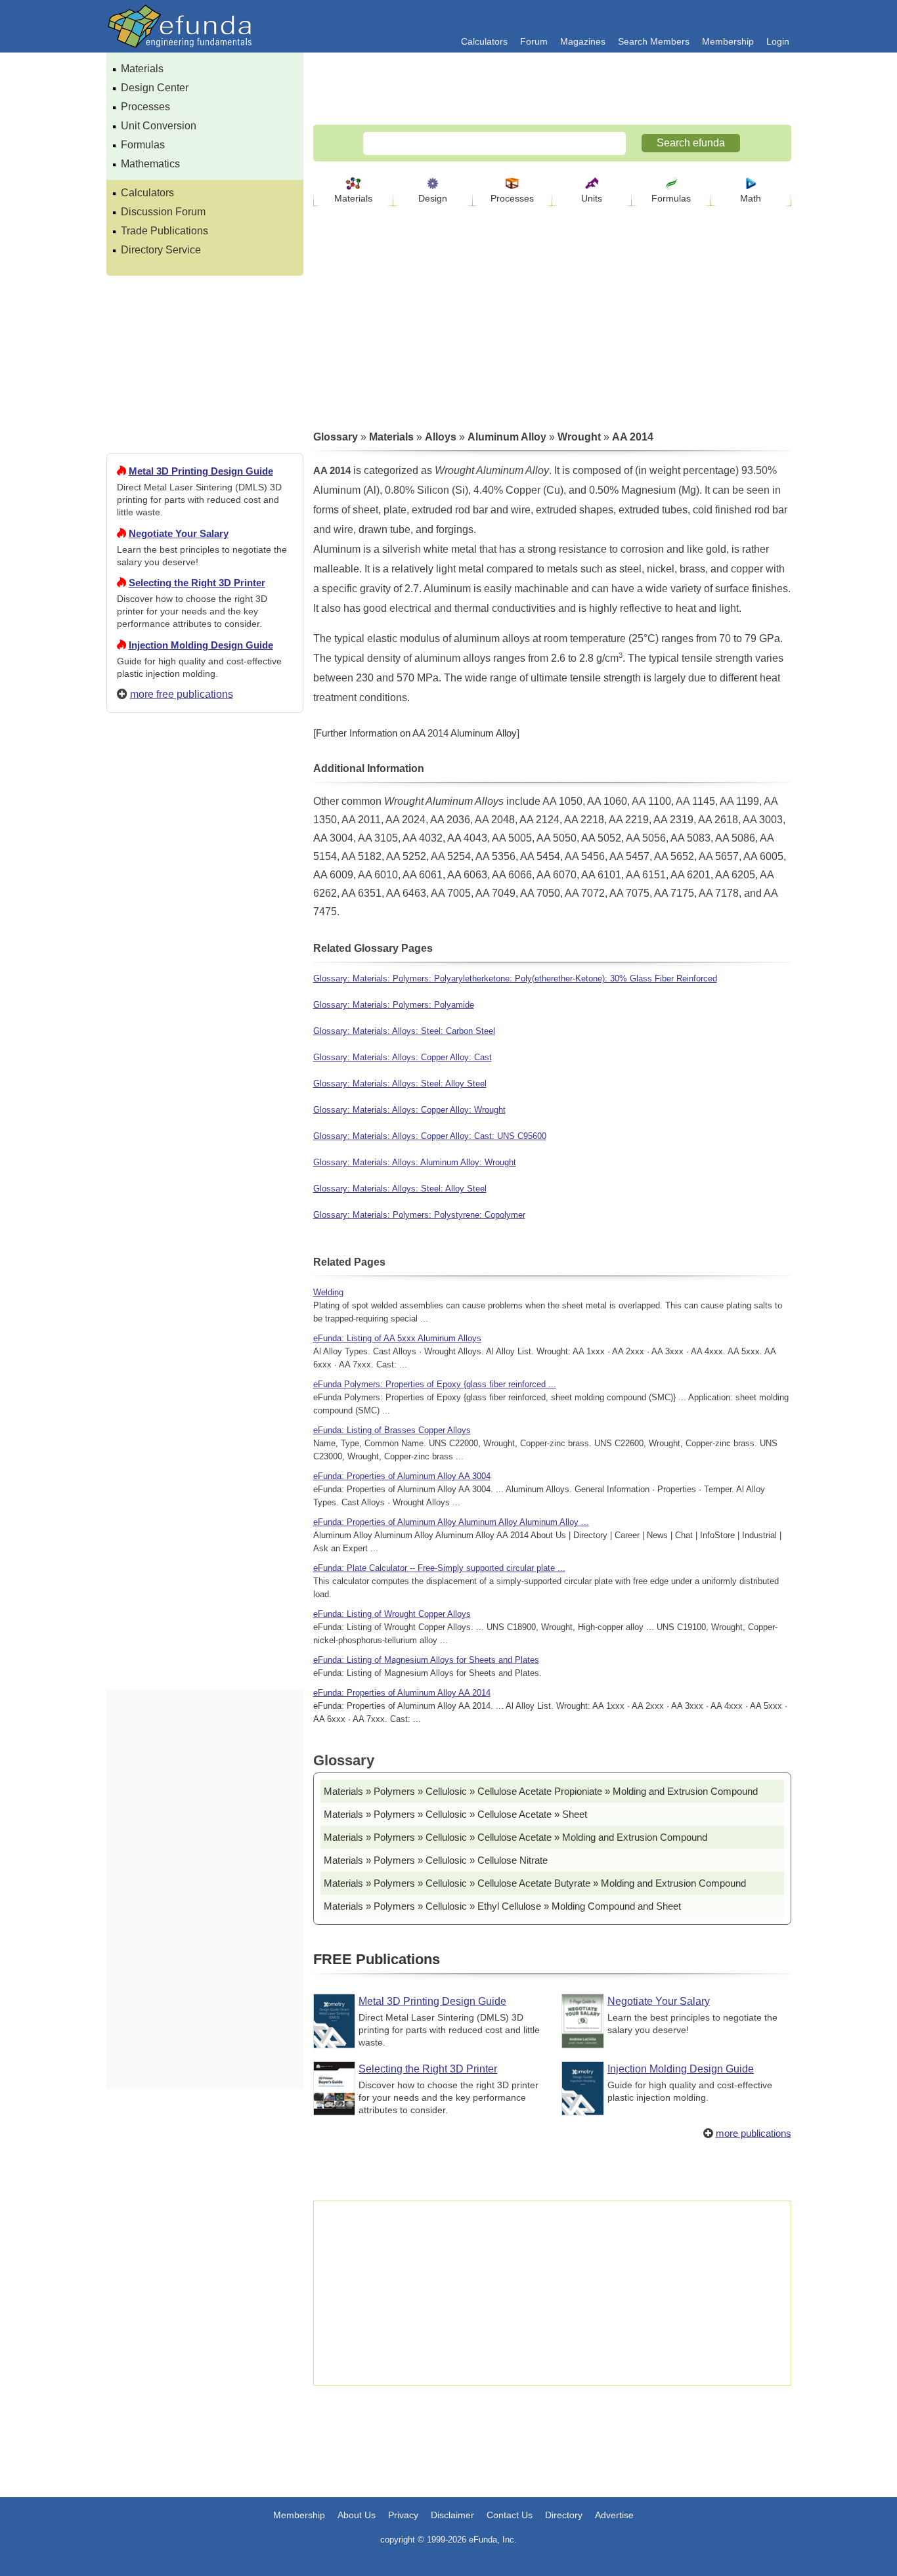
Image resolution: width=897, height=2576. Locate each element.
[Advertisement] (205, 1198)
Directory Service (161, 250)
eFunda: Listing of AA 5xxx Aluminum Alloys (397, 1338)
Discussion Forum (163, 212)
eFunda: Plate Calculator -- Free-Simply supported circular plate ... (439, 1568)
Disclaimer (452, 2515)
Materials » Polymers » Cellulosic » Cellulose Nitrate (436, 1860)
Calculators (484, 41)
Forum (534, 41)
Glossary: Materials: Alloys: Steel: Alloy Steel (400, 1084)
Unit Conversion (159, 126)
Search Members (654, 41)
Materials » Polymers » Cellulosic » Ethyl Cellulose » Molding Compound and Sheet (502, 1906)
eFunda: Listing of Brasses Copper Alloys (392, 1430)
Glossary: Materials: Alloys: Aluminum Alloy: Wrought (415, 1162)
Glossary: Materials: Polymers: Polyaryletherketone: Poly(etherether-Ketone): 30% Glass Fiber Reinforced (515, 978)
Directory (564, 2515)
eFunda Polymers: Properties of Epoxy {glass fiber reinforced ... (435, 1384)
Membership (728, 41)
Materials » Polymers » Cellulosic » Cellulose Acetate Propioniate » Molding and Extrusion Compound (541, 1791)
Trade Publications (164, 231)
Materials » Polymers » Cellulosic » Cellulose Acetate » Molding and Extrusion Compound (515, 1837)
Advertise (614, 2515)
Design (433, 198)
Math (751, 198)
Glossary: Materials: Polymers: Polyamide (394, 1005)
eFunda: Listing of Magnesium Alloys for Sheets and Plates (426, 1660)
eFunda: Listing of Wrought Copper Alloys (392, 1614)
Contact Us (510, 2515)
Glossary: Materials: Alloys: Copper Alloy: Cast (403, 1057)
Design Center (155, 88)
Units (592, 198)
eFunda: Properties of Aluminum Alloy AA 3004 (402, 1476)
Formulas (143, 145)
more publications (754, 2133)
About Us (357, 2515)
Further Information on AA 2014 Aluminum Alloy (416, 733)
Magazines (583, 41)
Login (778, 41)
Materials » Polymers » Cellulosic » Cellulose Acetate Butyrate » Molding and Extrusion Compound (535, 1883)
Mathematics (150, 164)
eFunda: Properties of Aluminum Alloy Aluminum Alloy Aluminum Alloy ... (451, 1522)
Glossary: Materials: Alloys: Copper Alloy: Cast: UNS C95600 (430, 1136)
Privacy (403, 2515)
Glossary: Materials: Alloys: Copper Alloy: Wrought (409, 1110)
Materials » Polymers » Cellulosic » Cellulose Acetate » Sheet (455, 1814)
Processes (145, 107)
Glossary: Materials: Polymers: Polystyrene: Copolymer (419, 1215)
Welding (328, 1292)
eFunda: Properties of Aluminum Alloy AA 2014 (402, 1693)
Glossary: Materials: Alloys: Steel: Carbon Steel (404, 1031)
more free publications (182, 694)
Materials (142, 69)
